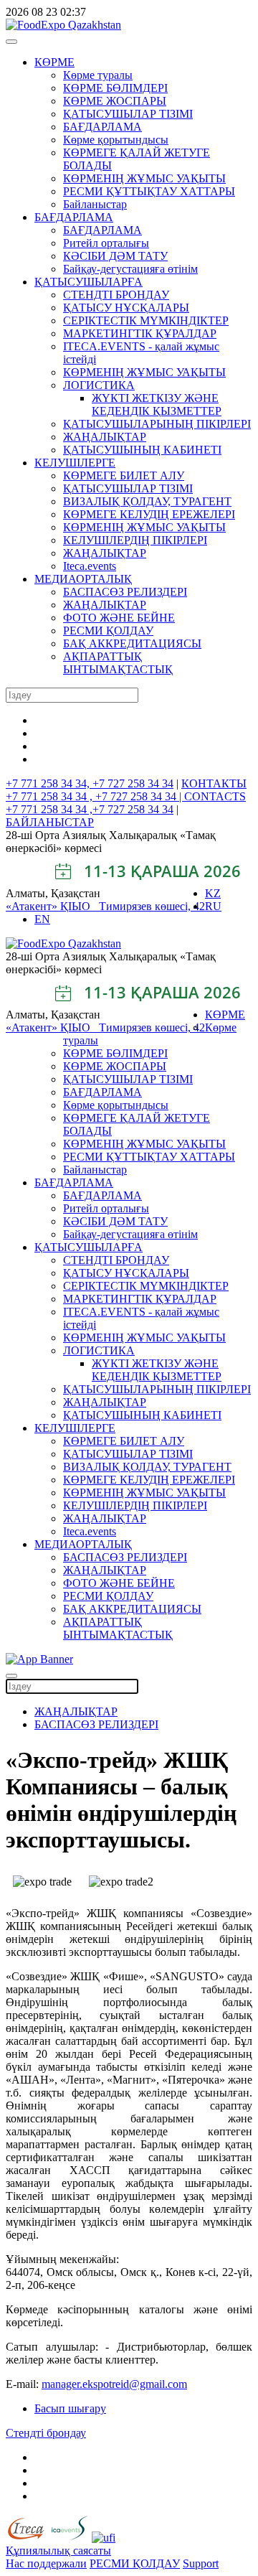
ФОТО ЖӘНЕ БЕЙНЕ (119, 618)
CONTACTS (215, 796)
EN (42, 919)
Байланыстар (95, 204)
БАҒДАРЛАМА (102, 127)
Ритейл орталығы (106, 243)
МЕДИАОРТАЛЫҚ (83, 579)
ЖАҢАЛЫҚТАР (105, 437)
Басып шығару (70, 2408)
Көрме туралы (98, 75)
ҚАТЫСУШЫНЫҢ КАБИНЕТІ (142, 450)
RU (213, 906)
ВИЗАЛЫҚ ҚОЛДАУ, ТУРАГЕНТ (147, 501)
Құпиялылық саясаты (58, 2551)
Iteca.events (90, 566)
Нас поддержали (46, 2563)
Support (201, 2563)
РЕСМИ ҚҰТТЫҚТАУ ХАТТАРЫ (149, 191)
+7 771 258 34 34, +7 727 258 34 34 (90, 783)
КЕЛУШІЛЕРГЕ (75, 463)
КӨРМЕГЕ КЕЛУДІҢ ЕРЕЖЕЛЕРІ (149, 514)
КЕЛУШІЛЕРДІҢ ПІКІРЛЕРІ (135, 540)
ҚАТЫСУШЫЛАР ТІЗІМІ (128, 114)
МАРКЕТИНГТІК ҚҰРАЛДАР (140, 333)
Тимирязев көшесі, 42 (152, 906)
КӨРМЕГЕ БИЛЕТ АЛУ (124, 476)
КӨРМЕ (54, 62)
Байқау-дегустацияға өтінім (130, 269)
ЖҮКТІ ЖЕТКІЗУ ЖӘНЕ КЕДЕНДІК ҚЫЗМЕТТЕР (157, 404)
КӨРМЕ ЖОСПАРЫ (115, 101)
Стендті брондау (46, 2433)
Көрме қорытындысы (116, 140)
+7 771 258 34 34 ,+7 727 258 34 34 (90, 809)
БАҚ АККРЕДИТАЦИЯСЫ (132, 643)
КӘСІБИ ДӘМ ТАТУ (115, 256)
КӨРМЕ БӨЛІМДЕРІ (115, 88)
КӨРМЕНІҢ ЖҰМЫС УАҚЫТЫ (144, 178)
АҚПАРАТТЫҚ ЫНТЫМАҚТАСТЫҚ (118, 663)
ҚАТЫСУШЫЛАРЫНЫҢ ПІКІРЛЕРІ (157, 424)
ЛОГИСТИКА (99, 385)
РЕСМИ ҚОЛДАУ (108, 631)
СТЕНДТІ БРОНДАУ (116, 295)
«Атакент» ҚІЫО (52, 906)
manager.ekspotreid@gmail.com (114, 2384)
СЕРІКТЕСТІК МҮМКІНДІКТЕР (146, 320)
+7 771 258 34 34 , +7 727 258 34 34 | (95, 796)
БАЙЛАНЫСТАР (50, 822)
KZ (213, 893)
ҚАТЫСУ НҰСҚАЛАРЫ (126, 308)
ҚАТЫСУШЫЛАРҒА (89, 282)
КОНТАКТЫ (214, 783)
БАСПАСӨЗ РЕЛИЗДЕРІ (125, 592)
